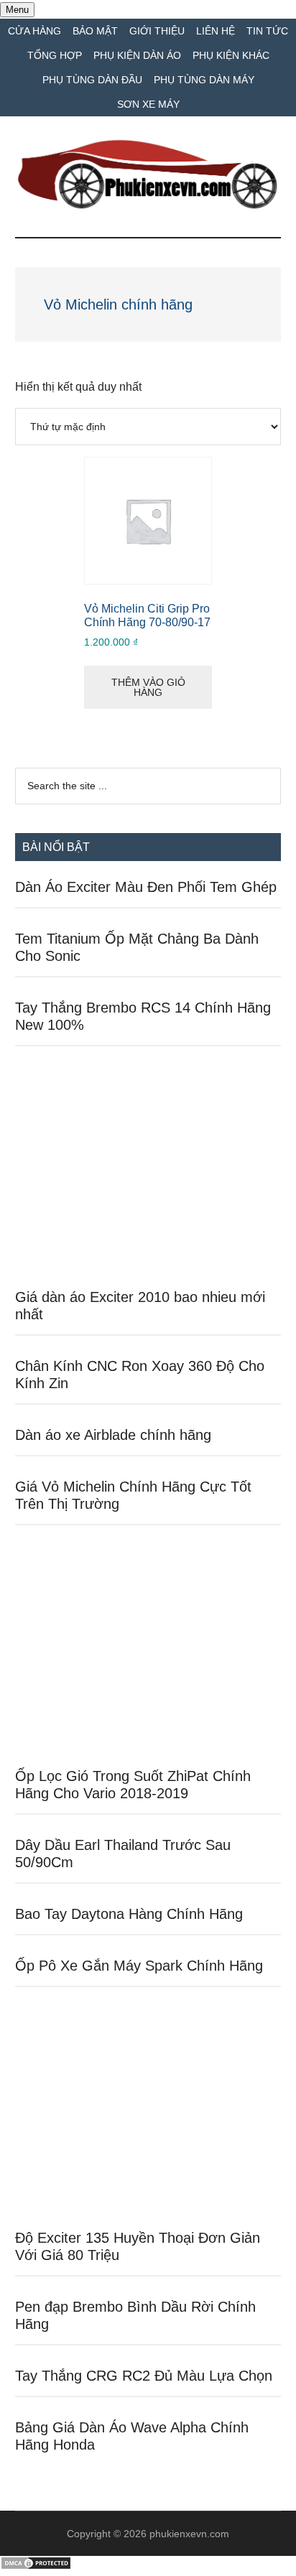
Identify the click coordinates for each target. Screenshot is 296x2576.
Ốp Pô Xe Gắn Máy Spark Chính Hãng (139, 1966)
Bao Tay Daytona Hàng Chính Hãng (129, 1914)
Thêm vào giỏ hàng (148, 687)
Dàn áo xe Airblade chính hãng (113, 1435)
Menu (17, 10)
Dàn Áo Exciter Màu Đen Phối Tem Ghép (146, 887)
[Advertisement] (148, 1175)
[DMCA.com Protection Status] (36, 2566)
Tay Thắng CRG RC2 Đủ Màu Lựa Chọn (144, 2376)
